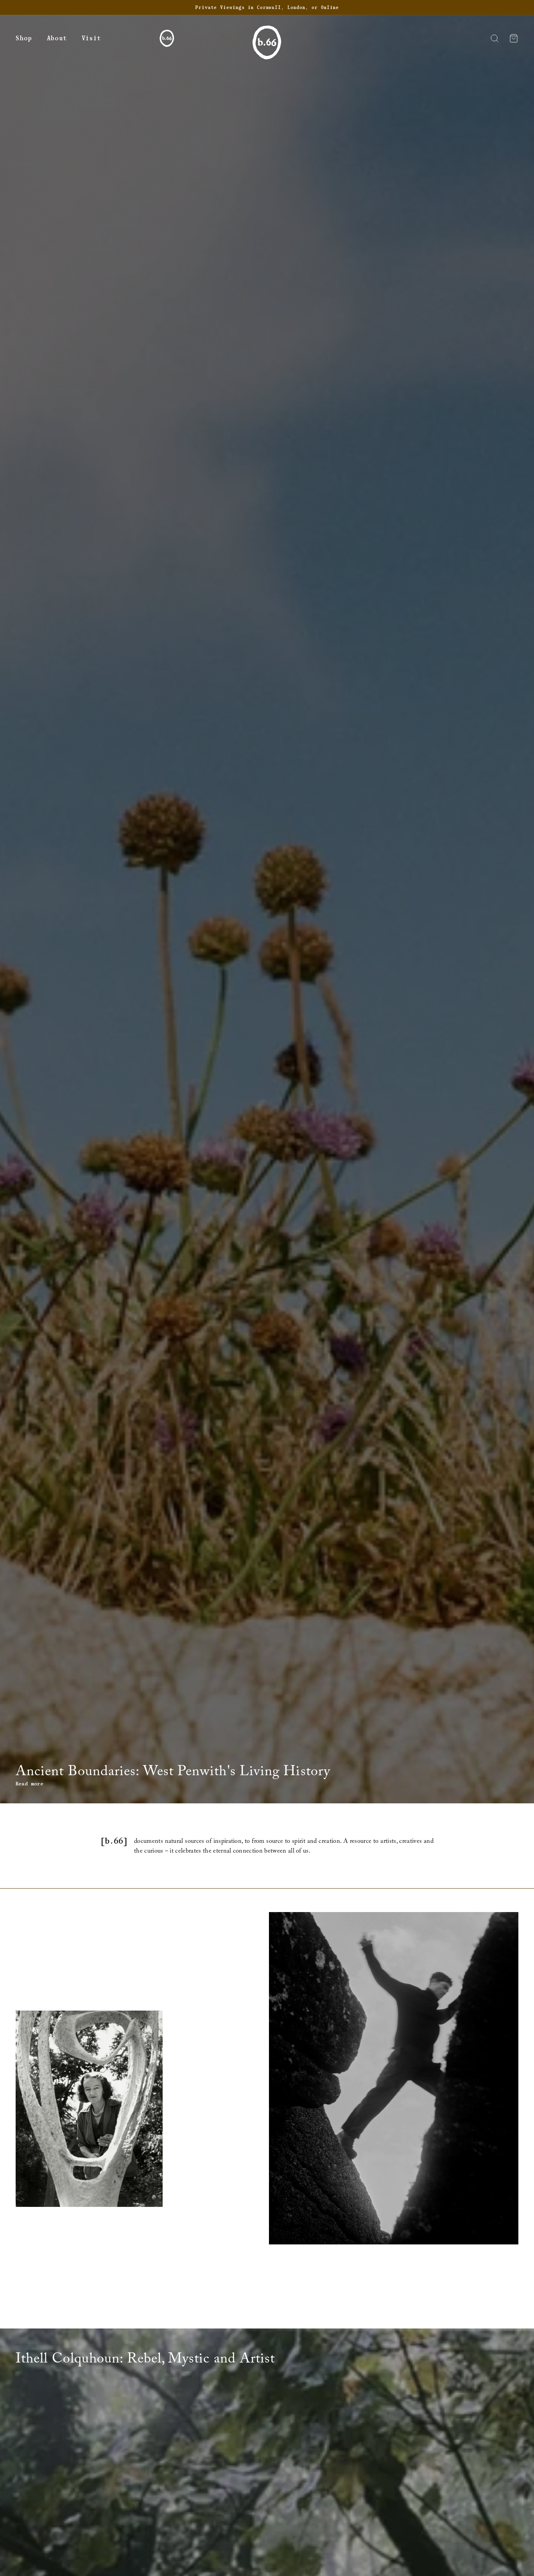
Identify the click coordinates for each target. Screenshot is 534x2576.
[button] (24, 39)
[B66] (167, 38)
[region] (267, 7)
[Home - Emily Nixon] (267, 45)
